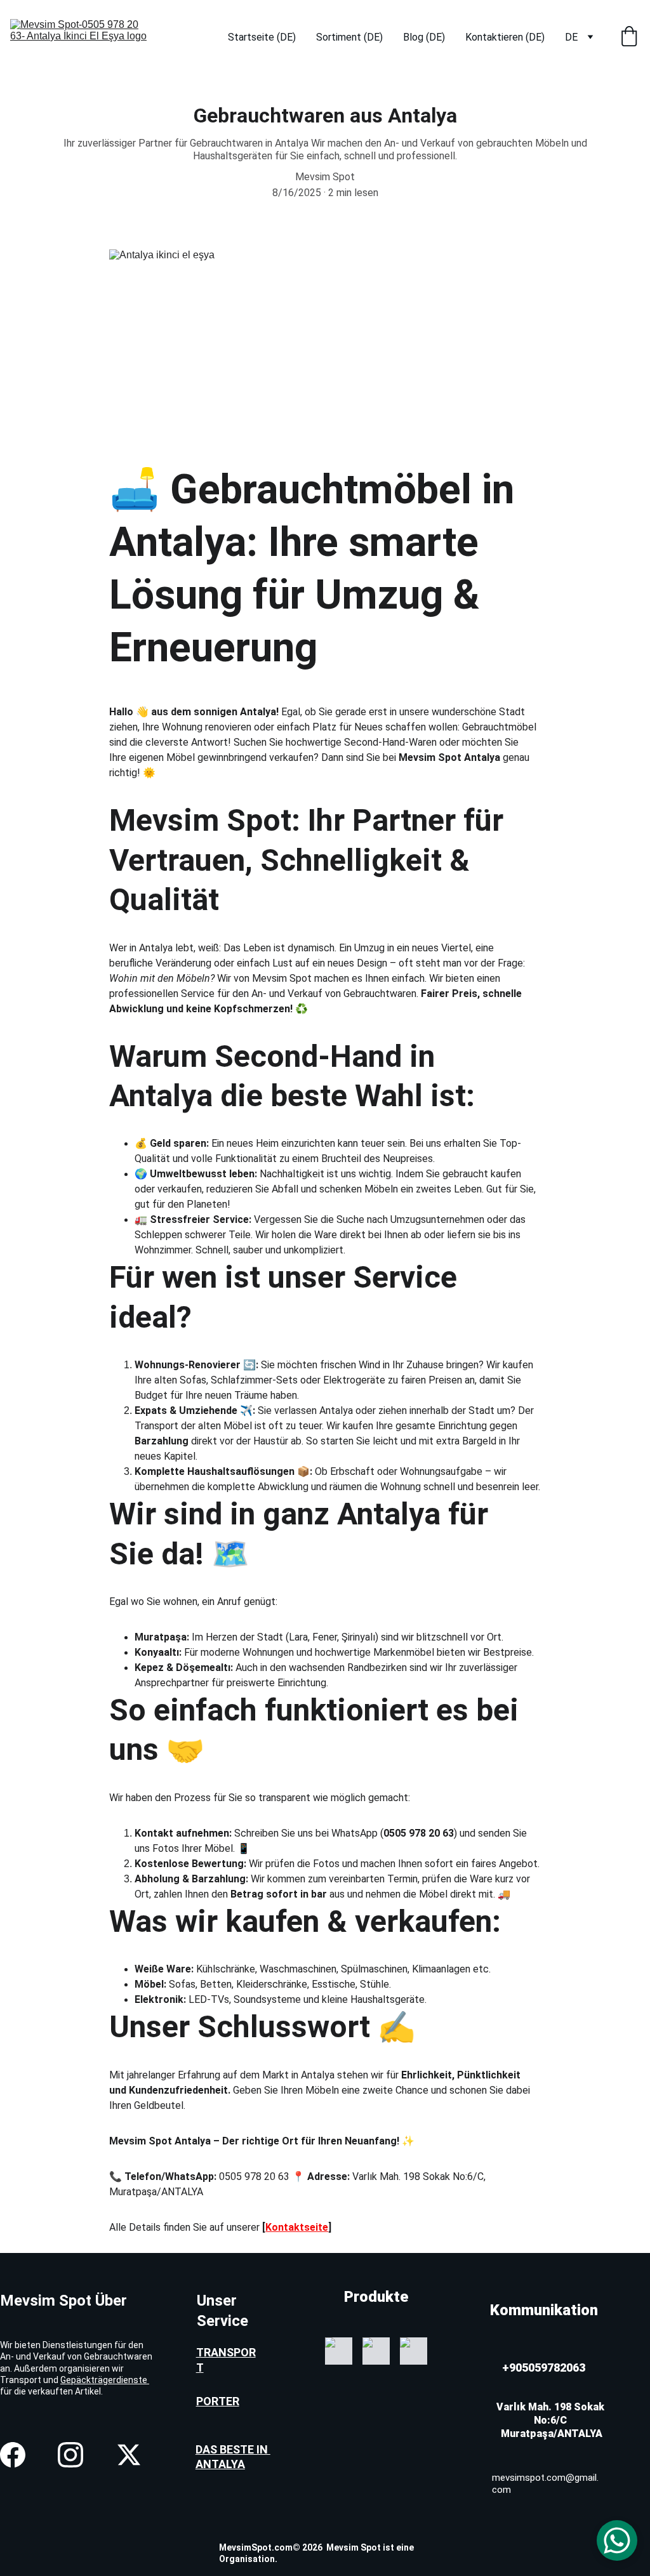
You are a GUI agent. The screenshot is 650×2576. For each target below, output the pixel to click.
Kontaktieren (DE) (505, 37)
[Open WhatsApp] (617, 2540)
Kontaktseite (297, 2227)
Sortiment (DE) (349, 37)
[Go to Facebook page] (13, 2455)
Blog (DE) (424, 37)
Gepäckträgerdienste (105, 2380)
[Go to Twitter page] (129, 2455)
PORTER (218, 2401)
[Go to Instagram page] (70, 2455)
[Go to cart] (629, 37)
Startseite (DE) (262, 37)
